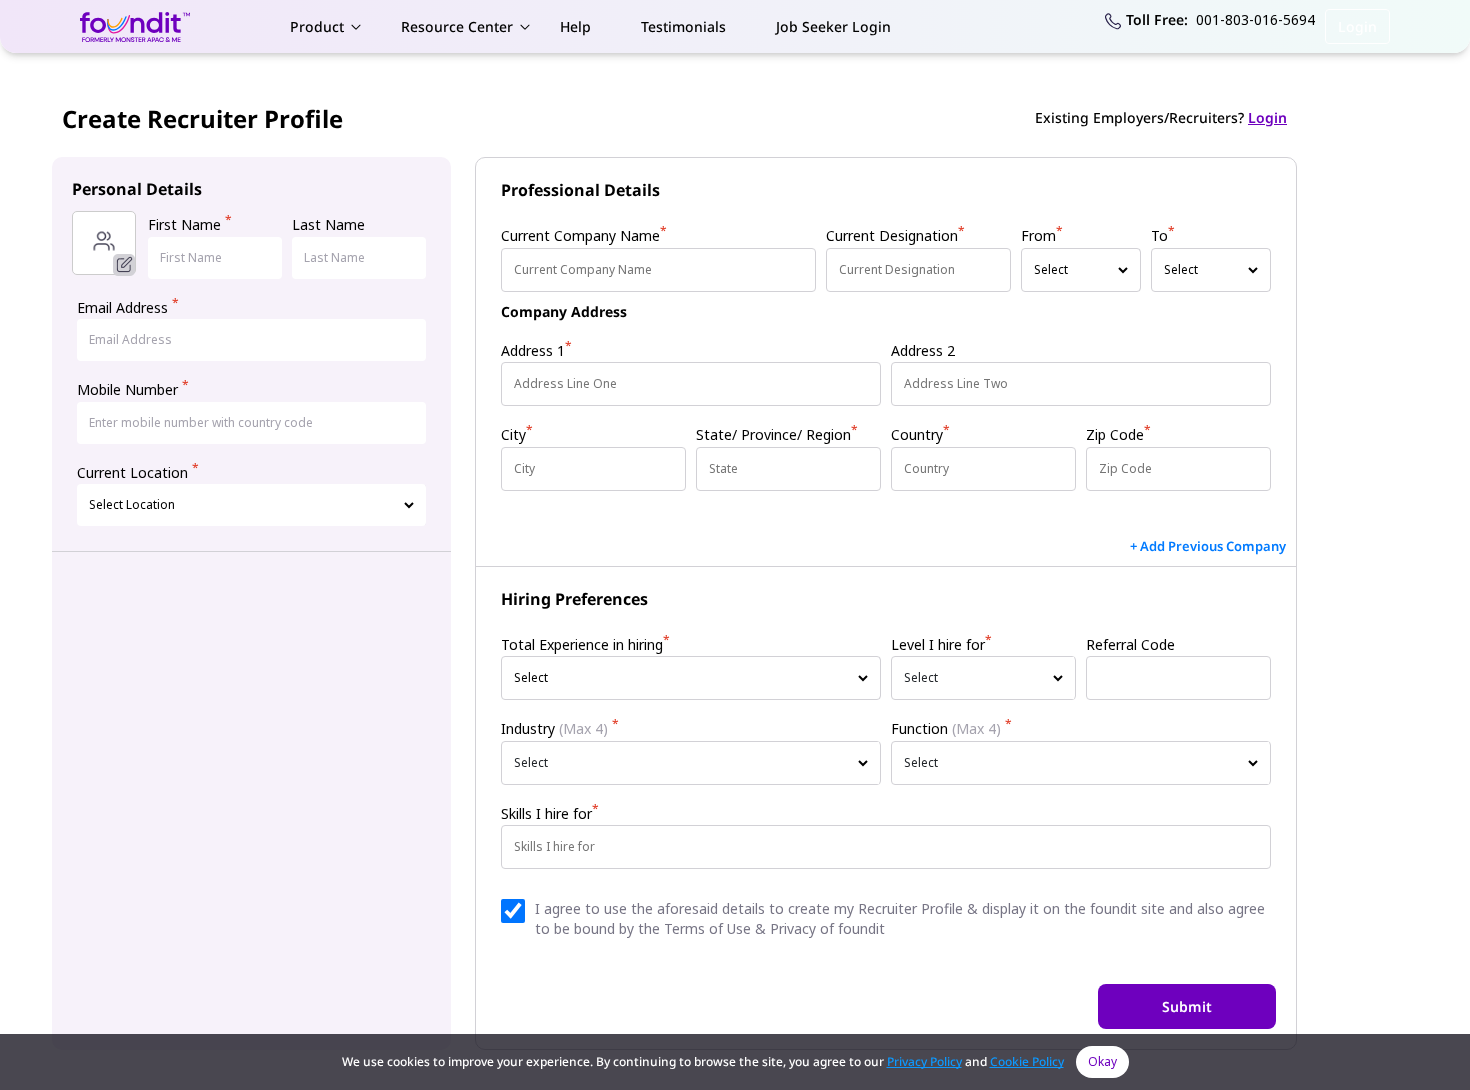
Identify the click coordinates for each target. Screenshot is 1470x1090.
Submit (1187, 1006)
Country (920, 434)
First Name (190, 224)
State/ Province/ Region (777, 434)
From (1042, 235)
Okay (1102, 1061)
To (1163, 235)
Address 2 (923, 350)
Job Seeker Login (833, 26)
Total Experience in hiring (585, 644)
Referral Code (1130, 644)
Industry (560, 728)
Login (1357, 26)
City (517, 434)
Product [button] (317, 26)
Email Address (128, 307)
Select (921, 677)
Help (575, 26)
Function (951, 728)
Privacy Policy (924, 1061)
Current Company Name (584, 235)
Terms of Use (707, 928)
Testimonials (683, 26)
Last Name (328, 224)
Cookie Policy (1027, 1061)
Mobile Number (133, 389)
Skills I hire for (550, 813)
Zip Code (1118, 434)
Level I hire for (941, 644)
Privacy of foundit (827, 928)
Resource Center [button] (457, 26)
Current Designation (895, 235)
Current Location (138, 472)
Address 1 (536, 350)
